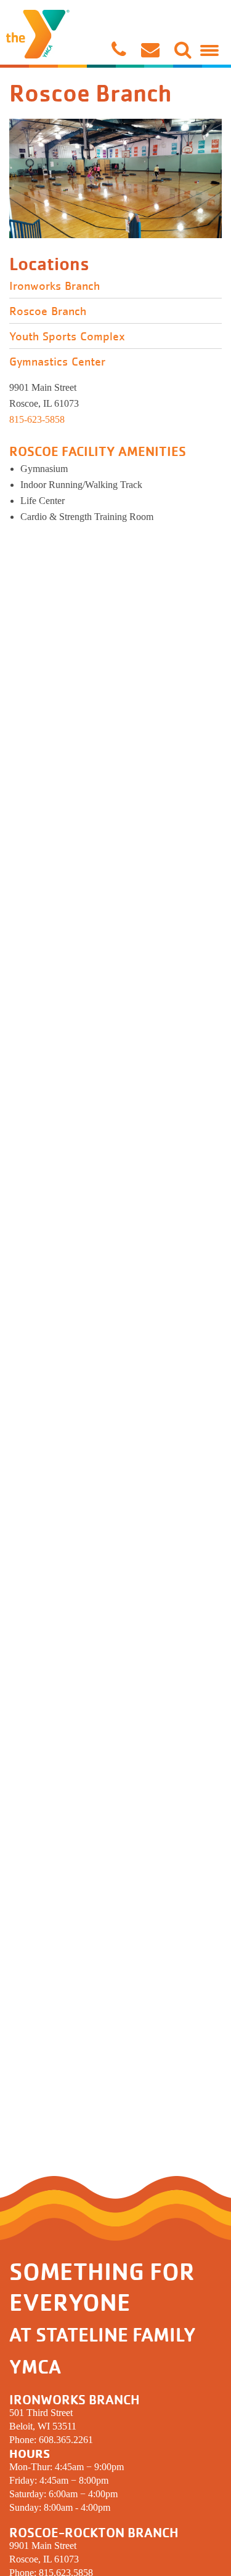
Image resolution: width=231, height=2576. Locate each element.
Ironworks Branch (55, 286)
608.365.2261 (66, 2440)
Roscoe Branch (48, 311)
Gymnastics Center (57, 362)
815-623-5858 (37, 419)
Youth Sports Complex (67, 337)
